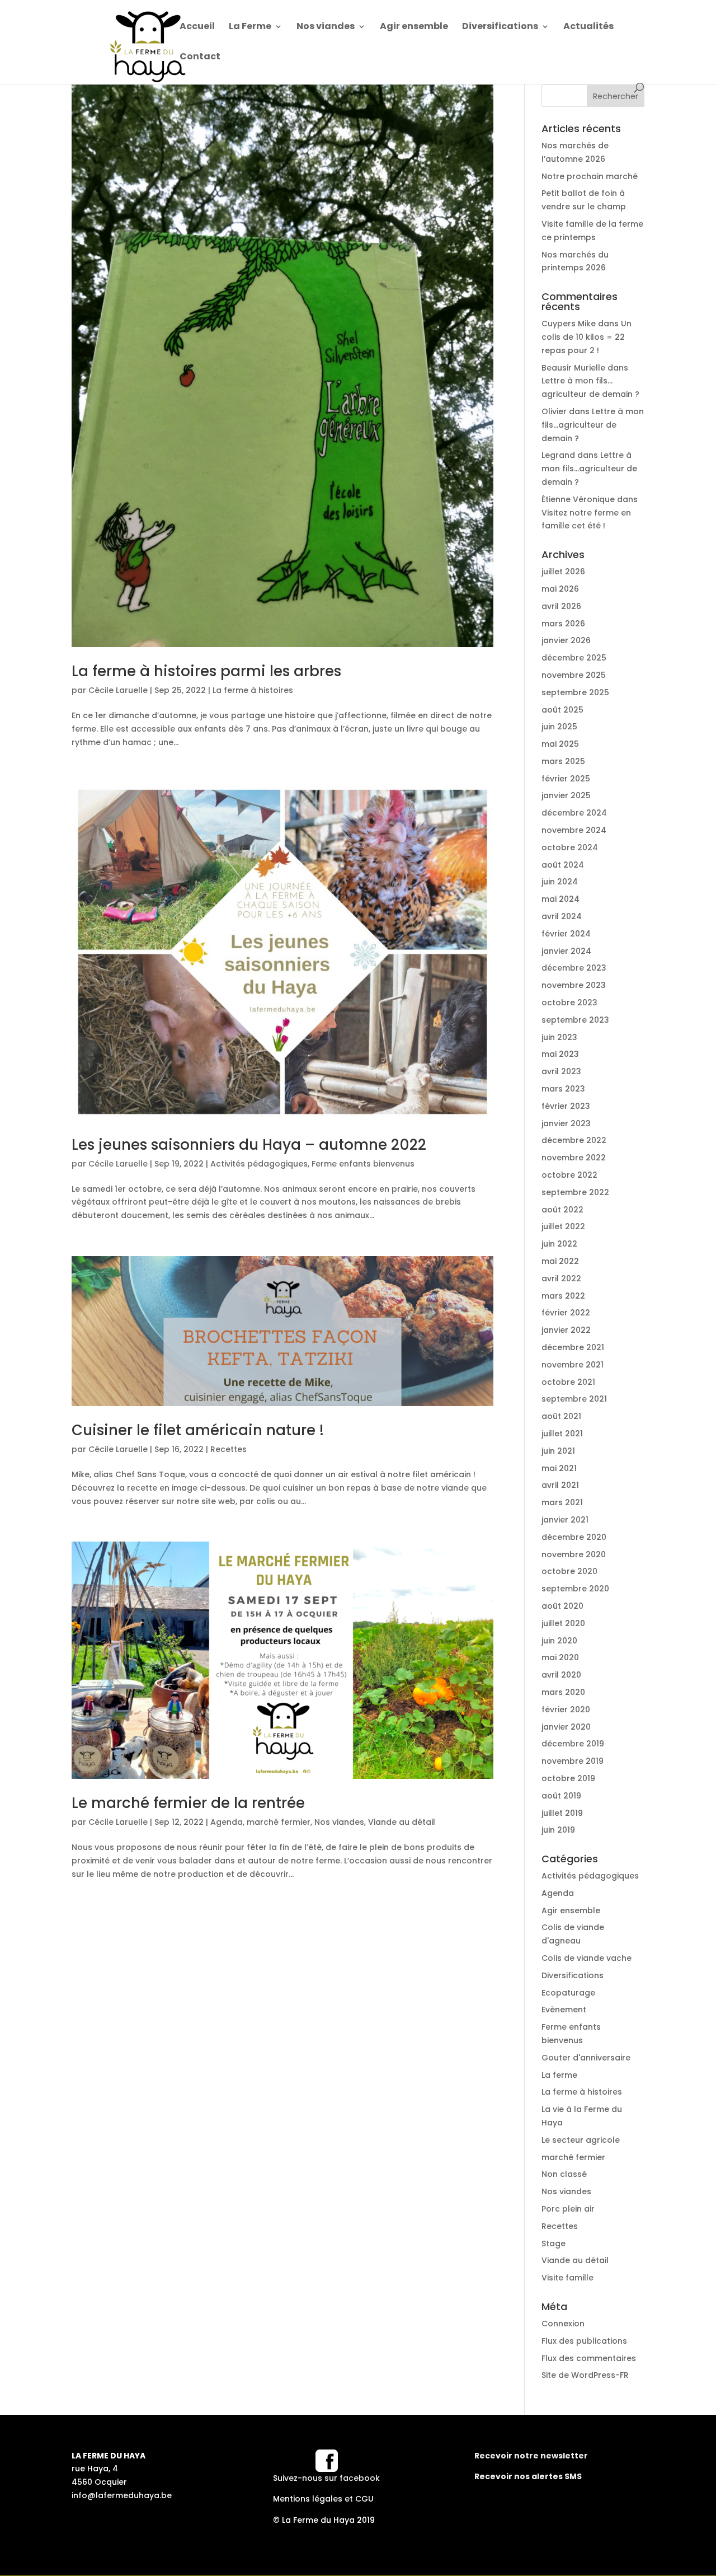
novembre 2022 (574, 1158)
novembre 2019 (573, 1761)
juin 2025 (559, 727)
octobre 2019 (568, 1778)
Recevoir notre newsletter (531, 2456)
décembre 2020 (574, 1537)
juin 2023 (559, 1037)
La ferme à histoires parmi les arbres (206, 671)
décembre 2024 (574, 813)
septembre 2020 (575, 1589)
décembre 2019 (573, 1744)
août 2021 (561, 1416)
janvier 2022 (566, 1330)
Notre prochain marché (590, 176)
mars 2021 (562, 1502)
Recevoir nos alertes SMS (528, 2476)
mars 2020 (563, 1692)
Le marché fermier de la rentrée (188, 1803)
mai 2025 (560, 744)
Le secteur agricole (581, 2140)
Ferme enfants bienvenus (363, 1164)
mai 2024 (560, 899)
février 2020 (566, 1709)
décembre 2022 (574, 1140)
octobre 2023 (569, 1003)
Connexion (563, 2324)
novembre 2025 (574, 675)
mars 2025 (563, 761)
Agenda (227, 1822)
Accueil (197, 27)
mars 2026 (563, 624)
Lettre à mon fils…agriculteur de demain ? (593, 425)
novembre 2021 (573, 1365)
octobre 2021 (568, 1382)
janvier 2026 (566, 640)
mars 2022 (563, 1296)
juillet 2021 (562, 1434)
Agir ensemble (414, 27)
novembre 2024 (574, 830)
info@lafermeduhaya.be (122, 2495)
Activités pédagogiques (259, 1164)
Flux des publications (584, 2341)
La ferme (559, 2075)
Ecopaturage (568, 1993)
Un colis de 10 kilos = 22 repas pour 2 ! (587, 337)
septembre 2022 (575, 1192)
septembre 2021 (574, 1399)
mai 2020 (560, 1657)
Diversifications (500, 27)
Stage (554, 2244)
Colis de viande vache (587, 1958)
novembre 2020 (574, 1554)
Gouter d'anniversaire (586, 2058)
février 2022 (566, 1313)
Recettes (229, 1449)
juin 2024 (560, 882)
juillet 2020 (563, 1623)
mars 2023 (563, 1089)
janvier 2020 (566, 1727)
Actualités (588, 27)
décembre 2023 (574, 968)
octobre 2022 (569, 1175)
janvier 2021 (565, 1520)
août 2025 (562, 710)
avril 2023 (561, 1071)
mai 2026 (560, 589)
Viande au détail (402, 1822)
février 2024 (566, 934)
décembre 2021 (573, 1347)
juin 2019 (558, 1830)
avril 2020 (561, 1675)
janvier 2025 (566, 795)
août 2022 (562, 1210)
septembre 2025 (575, 692)
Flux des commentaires (589, 2358)
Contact (200, 58)
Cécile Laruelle (118, 690)
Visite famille (567, 2278)
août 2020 (562, 1606)
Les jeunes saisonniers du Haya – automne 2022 (249, 1145)
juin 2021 (558, 1451)
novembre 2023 (574, 985)
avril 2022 (561, 1278)
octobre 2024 (570, 847)
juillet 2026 (563, 572)
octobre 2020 (569, 1571)
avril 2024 (562, 916)
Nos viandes (326, 27)
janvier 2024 (566, 951)
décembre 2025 (574, 658)
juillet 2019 (562, 1813)
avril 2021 (560, 1485)
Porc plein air (568, 2209)
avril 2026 (561, 606)
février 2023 (566, 1106)
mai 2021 (559, 1468)
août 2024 (563, 865)
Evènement (564, 2010)
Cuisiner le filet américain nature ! (198, 1430)
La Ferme (250, 27)
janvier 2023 (566, 1123)
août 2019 (561, 1796)
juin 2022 (559, 1244)
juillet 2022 (563, 1226)
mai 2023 (560, 1054)
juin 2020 (559, 1641)
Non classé (564, 2174)
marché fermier (279, 1822)
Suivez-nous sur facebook (326, 2478)
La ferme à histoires (253, 690)
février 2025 (566, 779)
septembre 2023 (575, 1020)
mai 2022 (560, 1261)
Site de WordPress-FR (585, 2375)
